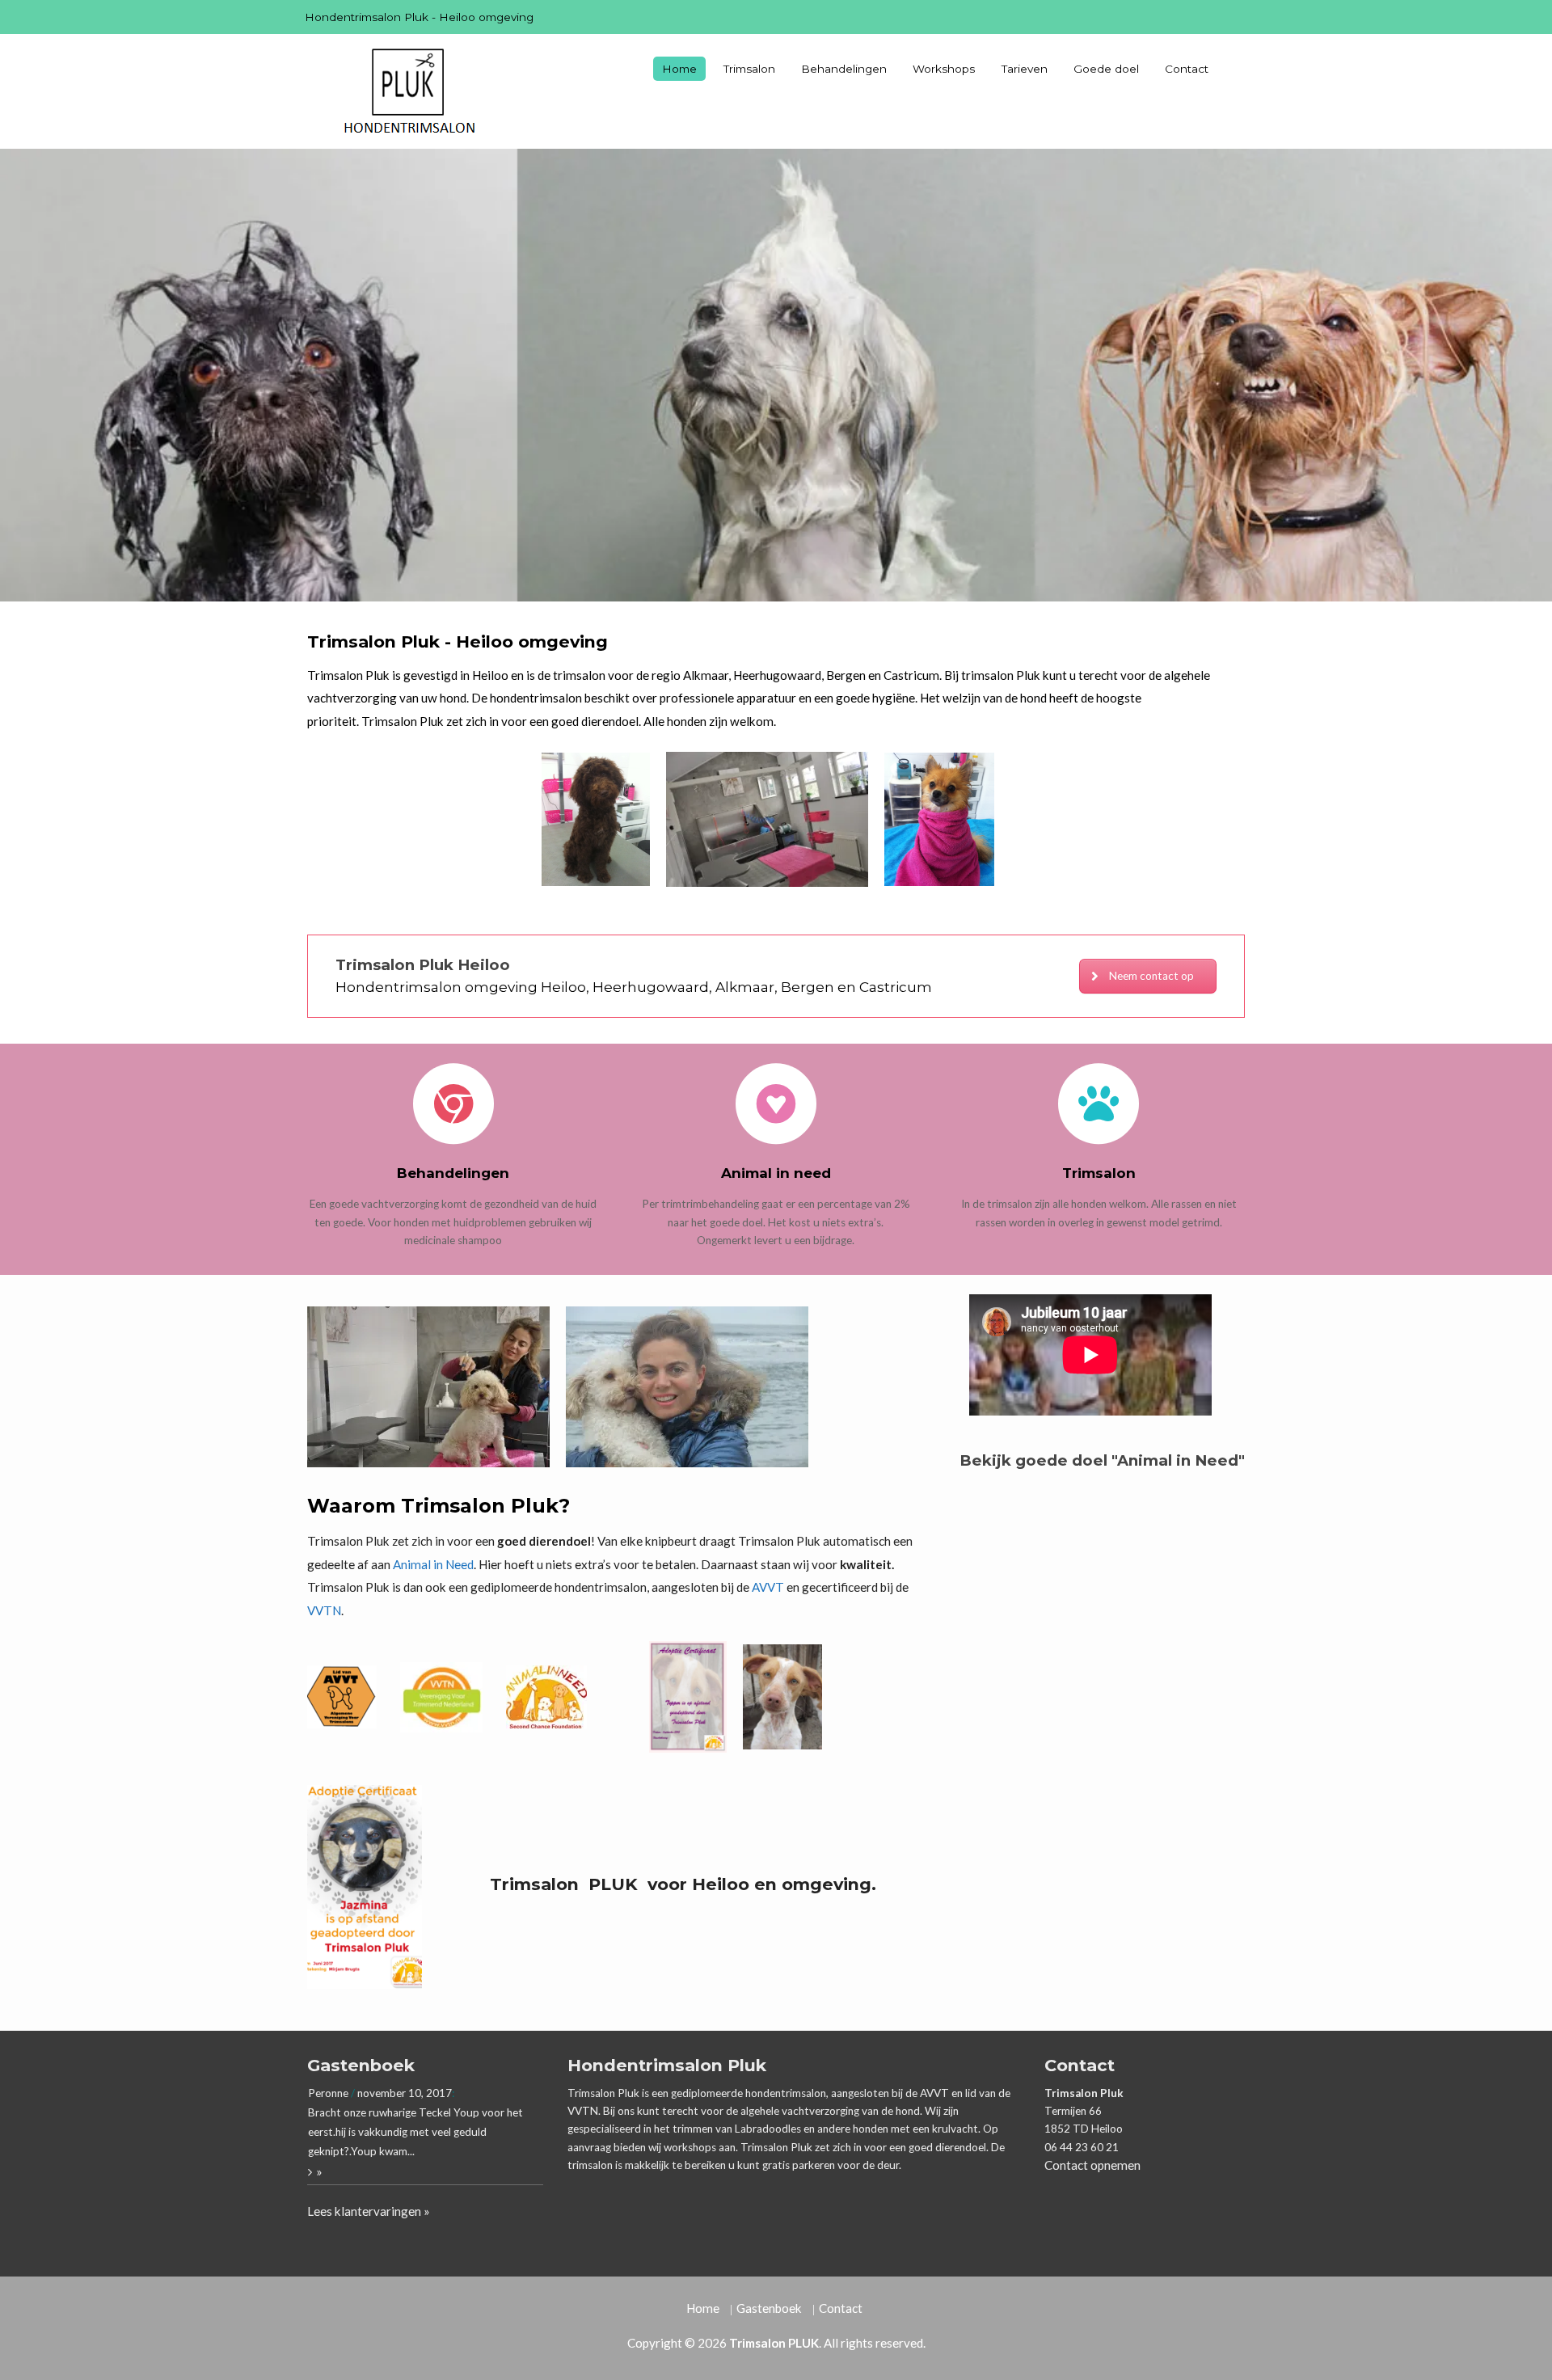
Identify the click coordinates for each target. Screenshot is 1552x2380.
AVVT (768, 1587)
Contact (1187, 69)
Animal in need (776, 1173)
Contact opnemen (1092, 2165)
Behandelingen (844, 69)
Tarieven (1025, 69)
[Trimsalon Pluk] (408, 91)
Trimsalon (749, 69)
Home (679, 69)
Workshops (944, 69)
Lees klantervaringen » (369, 2211)
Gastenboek (769, 2308)
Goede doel (1106, 69)
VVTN (324, 1610)
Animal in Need (433, 1564)
